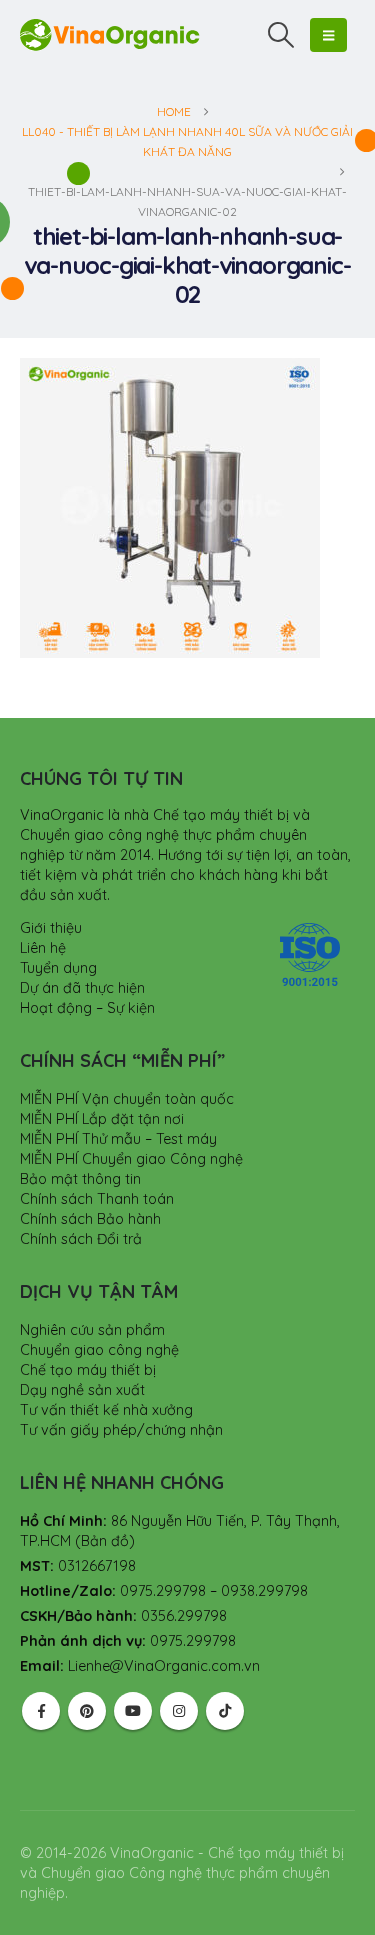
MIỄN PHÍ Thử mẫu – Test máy (118, 1139)
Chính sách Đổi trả (81, 1239)
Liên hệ (43, 948)
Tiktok (225, 1711)
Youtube (133, 1711)
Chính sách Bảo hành (90, 1219)
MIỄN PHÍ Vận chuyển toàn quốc (127, 1099)
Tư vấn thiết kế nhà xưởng (106, 1410)
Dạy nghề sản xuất (82, 1390)
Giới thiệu (51, 928)
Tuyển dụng (58, 968)
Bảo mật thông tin (80, 1179)
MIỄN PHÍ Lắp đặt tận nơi (102, 1119)
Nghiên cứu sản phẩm (92, 1330)
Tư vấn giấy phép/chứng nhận (121, 1430)
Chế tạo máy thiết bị (88, 1370)
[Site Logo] (110, 34)
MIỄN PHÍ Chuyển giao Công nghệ (131, 1159)
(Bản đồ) (105, 1541)
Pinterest (87, 1711)
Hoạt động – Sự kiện (87, 1008)
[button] (281, 35)
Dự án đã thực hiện (82, 988)
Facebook (41, 1711)
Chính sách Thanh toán (97, 1199)
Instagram (179, 1711)
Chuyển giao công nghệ (99, 1350)
